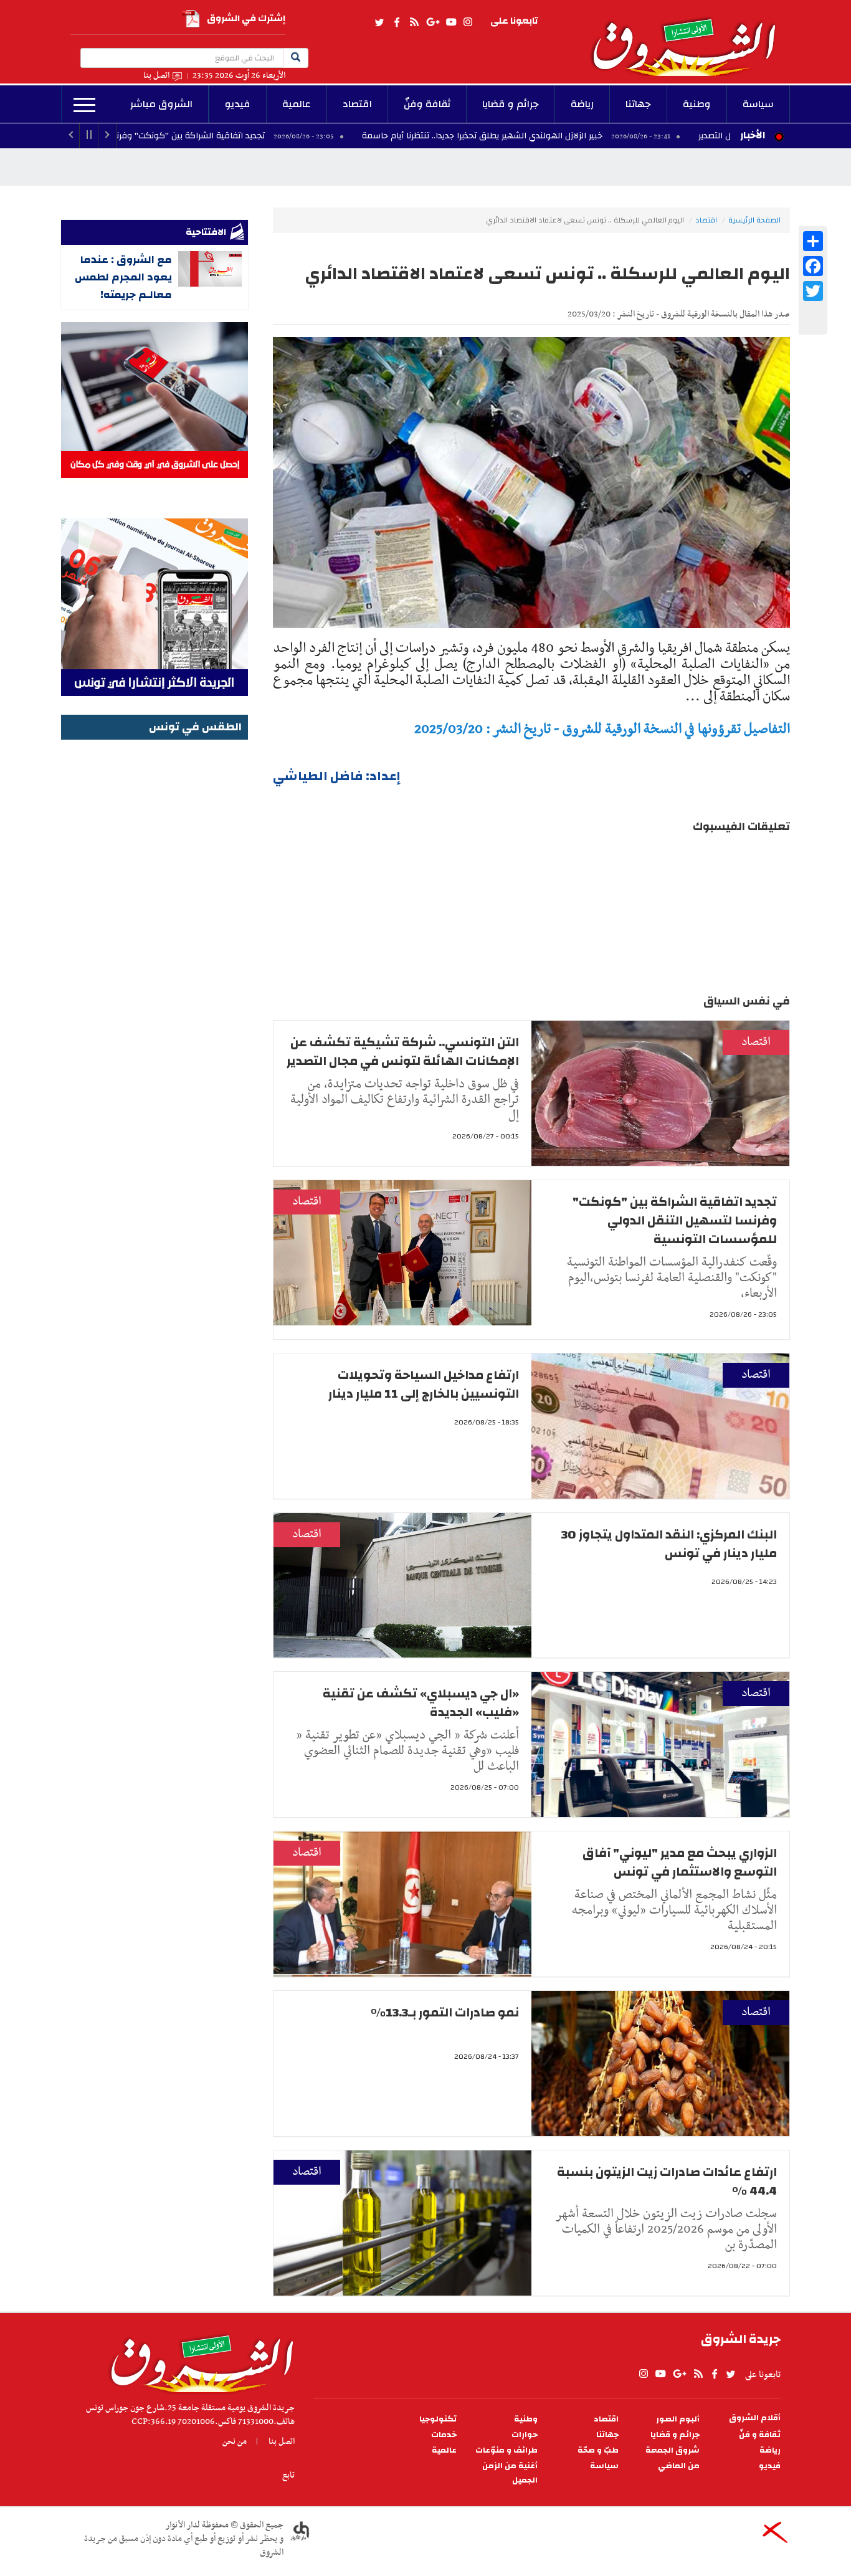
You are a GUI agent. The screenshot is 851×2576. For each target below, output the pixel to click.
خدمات (444, 2435)
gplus (432, 22)
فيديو (238, 104)
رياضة (582, 104)
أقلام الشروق (755, 2418)
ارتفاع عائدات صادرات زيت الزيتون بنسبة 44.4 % (667, 2181)
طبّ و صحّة (598, 2450)
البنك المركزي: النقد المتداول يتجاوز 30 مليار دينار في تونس (669, 1544)
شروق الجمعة (673, 2450)
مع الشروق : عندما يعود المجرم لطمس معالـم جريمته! (123, 277)
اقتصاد (357, 104)
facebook (397, 22)
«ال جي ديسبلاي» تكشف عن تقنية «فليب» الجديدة (421, 1703)
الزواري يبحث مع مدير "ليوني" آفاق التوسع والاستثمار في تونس (680, 1862)
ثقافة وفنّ (427, 104)
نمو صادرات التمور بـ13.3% (445, 2012)
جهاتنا (638, 104)
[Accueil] (198, 2360)
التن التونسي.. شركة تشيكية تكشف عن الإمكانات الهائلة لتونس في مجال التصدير (403, 1052)
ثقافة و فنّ (760, 2435)
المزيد (84, 105)
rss (414, 22)
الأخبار (753, 135)
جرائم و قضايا (511, 104)
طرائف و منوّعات (506, 2450)
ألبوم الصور (678, 2419)
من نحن (235, 2441)
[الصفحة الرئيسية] (690, 38)
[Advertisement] (155, 930)
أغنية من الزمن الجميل (510, 2473)
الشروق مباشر (161, 104)
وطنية (697, 104)
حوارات (525, 2435)
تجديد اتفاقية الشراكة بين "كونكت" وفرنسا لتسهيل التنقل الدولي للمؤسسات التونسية (217, 136)
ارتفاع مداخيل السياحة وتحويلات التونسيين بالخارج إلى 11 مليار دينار (424, 1384)
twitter (380, 22)
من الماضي (679, 2466)
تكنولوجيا (438, 2419)
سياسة (758, 104)
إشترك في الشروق (246, 18)
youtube (451, 22)
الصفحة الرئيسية (754, 220)
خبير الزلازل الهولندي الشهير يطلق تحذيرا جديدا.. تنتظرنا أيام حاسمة (595, 136)
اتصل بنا (156, 76)
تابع (288, 2475)
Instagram (468, 22)
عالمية (297, 104)
